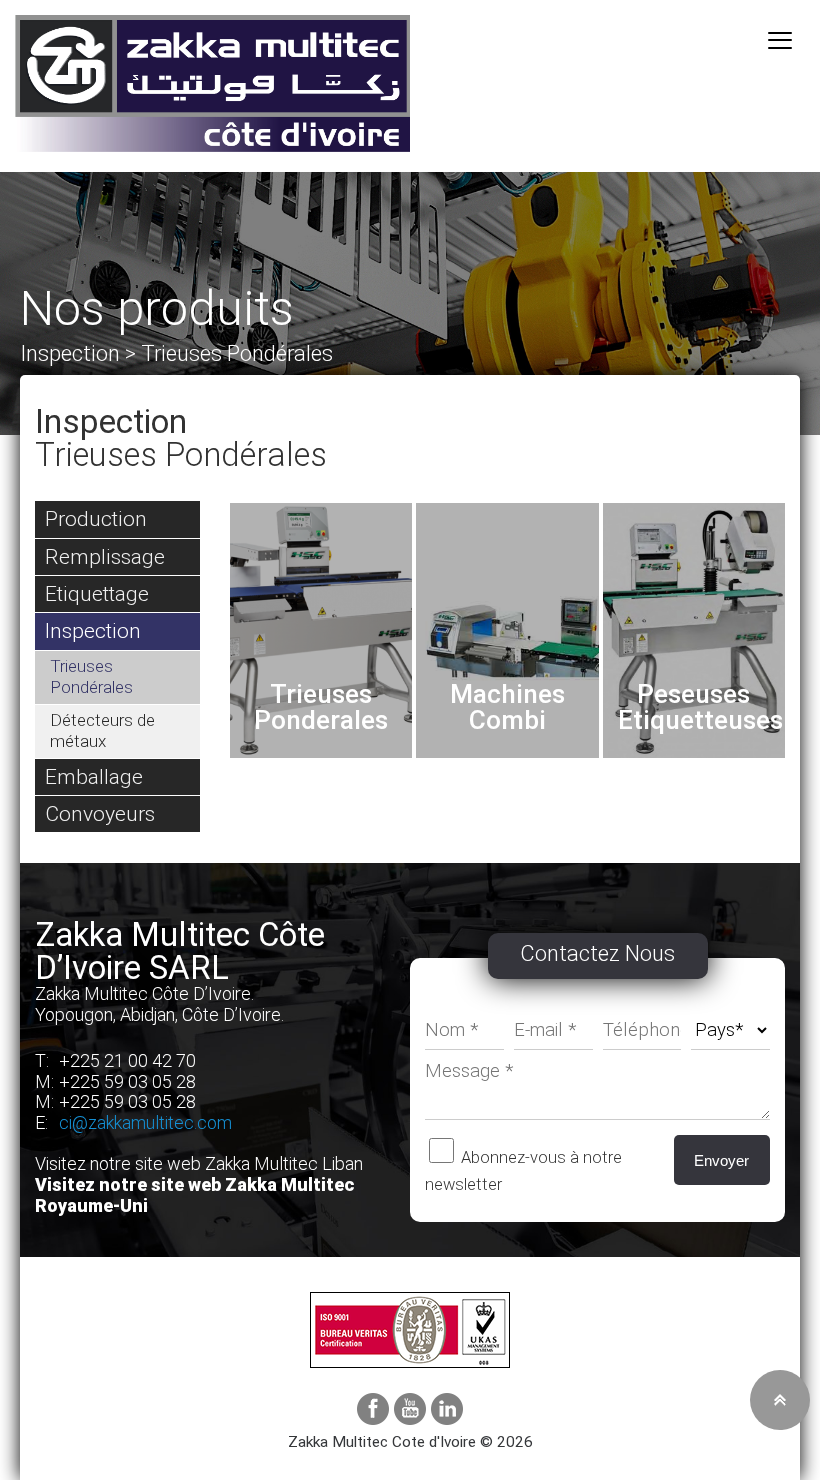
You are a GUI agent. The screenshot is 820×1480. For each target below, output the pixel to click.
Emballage (94, 776)
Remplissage (105, 556)
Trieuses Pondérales (91, 676)
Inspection (93, 630)
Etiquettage (97, 593)
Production (96, 518)
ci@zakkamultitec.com (145, 1122)
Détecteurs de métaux (102, 730)
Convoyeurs (100, 813)
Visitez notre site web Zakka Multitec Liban (199, 1163)
